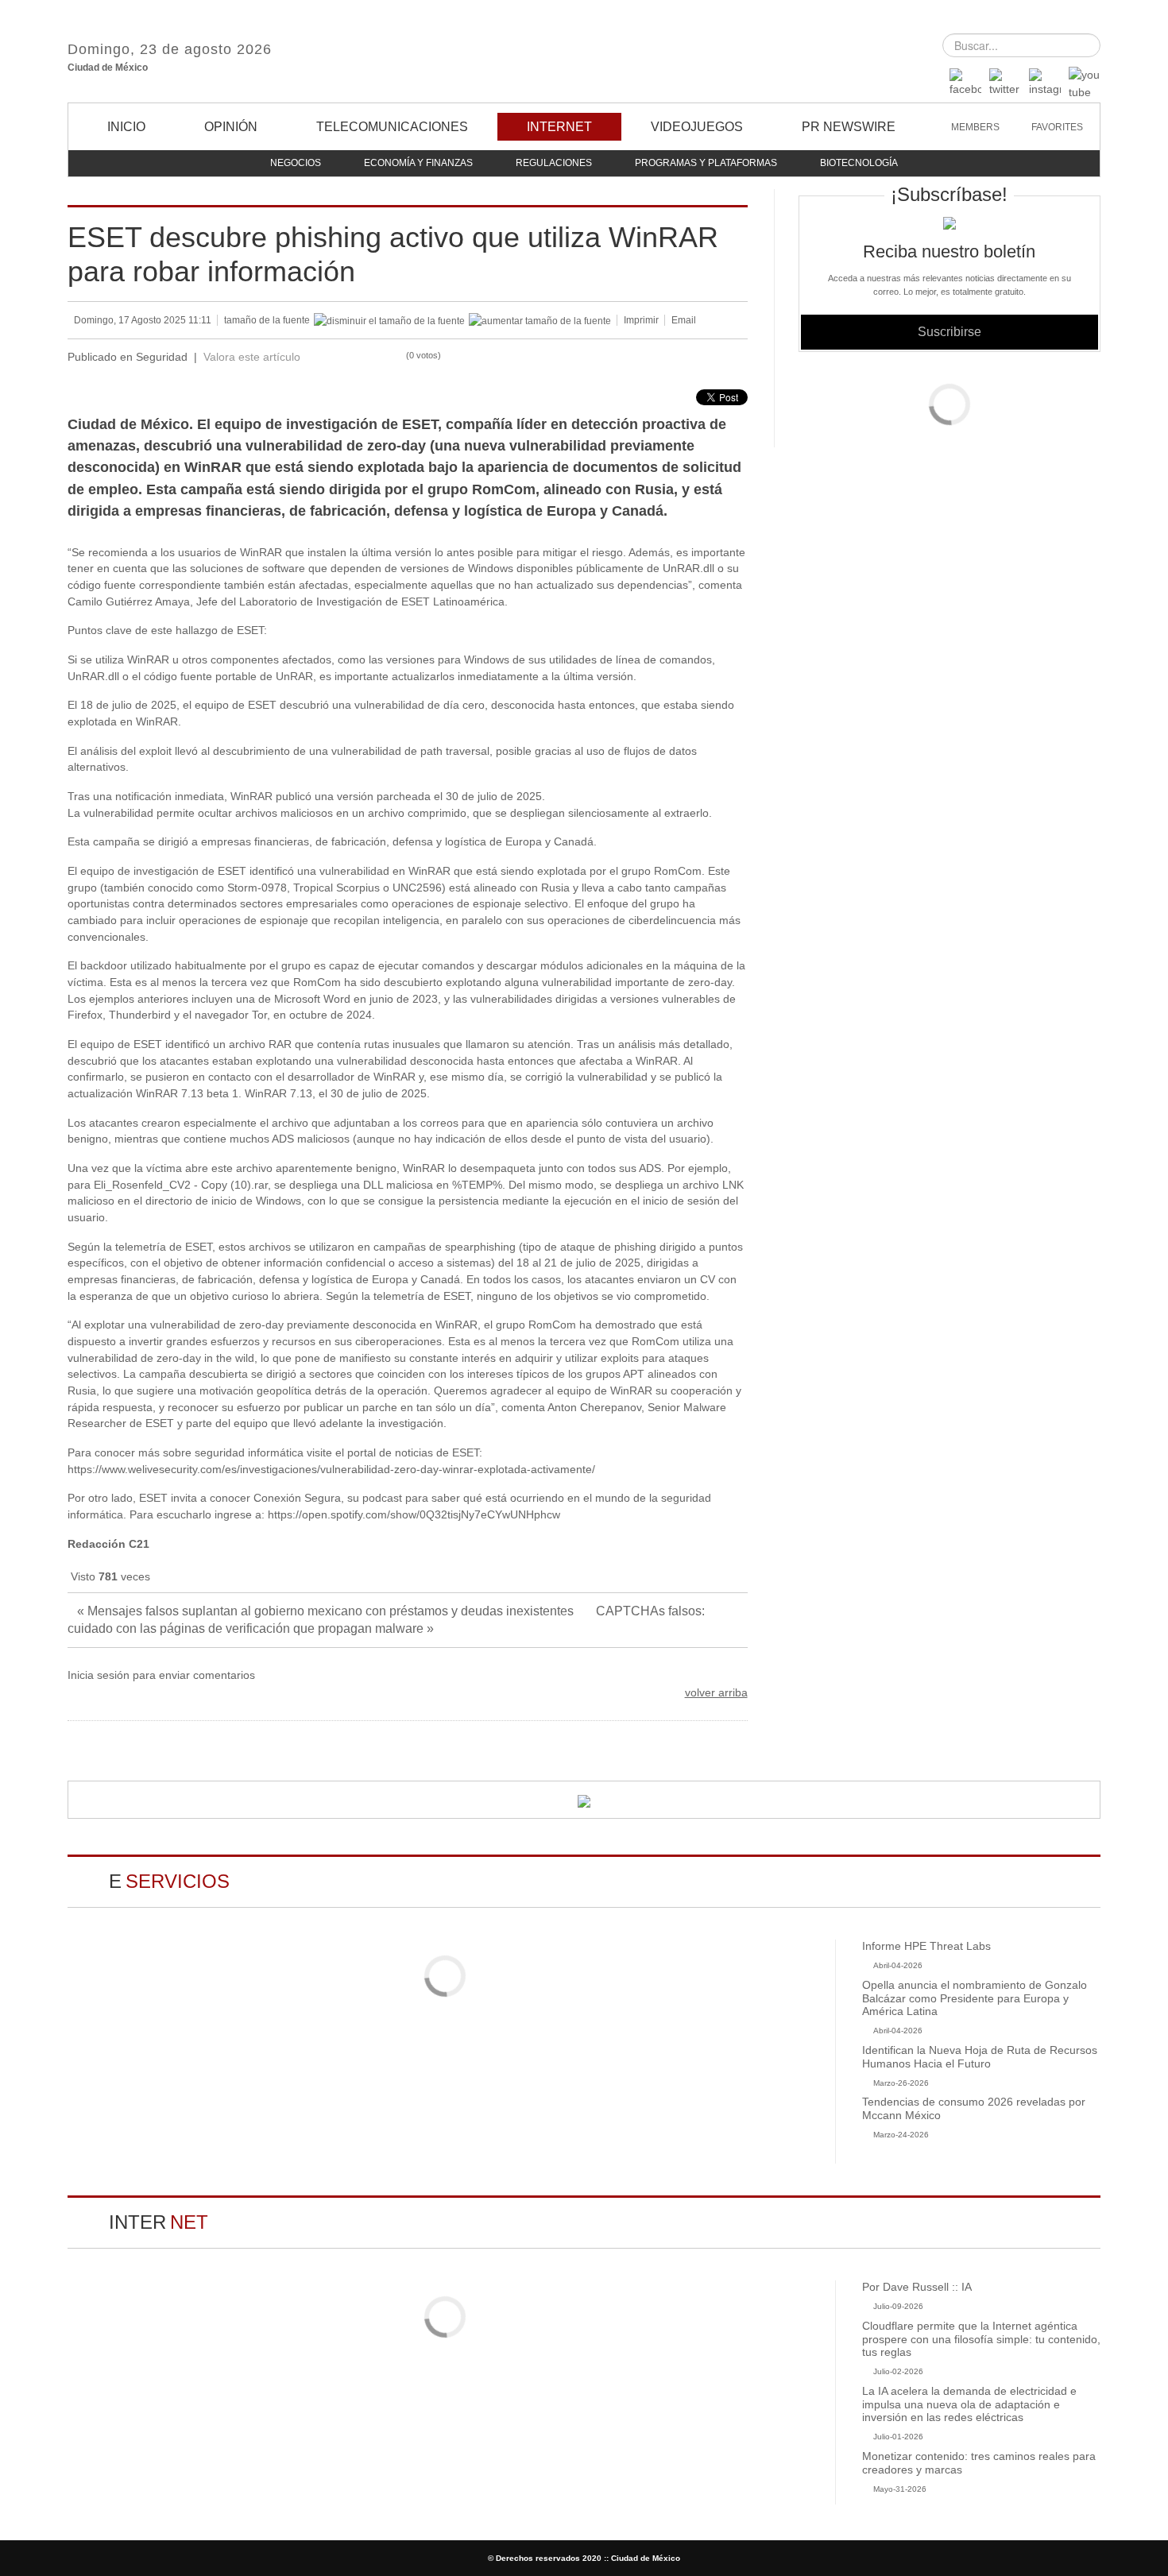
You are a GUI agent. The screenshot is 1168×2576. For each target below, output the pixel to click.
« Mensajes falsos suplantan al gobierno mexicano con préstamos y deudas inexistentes (327, 1611)
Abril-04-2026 (898, 1965)
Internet (559, 127)
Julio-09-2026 (898, 2306)
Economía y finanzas (418, 163)
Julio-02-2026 (898, 2371)
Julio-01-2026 (898, 2437)
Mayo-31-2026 (900, 2489)
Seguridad (162, 357)
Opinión (231, 127)
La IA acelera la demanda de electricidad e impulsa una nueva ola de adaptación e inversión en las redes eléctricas (969, 2404)
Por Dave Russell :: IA (917, 2287)
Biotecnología (859, 163)
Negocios (296, 163)
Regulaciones (554, 163)
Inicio (126, 127)
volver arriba (716, 1693)
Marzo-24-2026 (901, 2135)
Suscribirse (949, 332)
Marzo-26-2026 (901, 2083)
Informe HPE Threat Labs (926, 1946)
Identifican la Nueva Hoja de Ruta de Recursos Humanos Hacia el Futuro (980, 2057)
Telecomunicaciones (392, 127)
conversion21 (584, 51)
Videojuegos (697, 127)
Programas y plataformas (706, 163)
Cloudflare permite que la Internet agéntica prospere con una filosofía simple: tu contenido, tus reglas (981, 2339)
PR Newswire (849, 127)
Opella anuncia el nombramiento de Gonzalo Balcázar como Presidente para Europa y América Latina (975, 1998)
